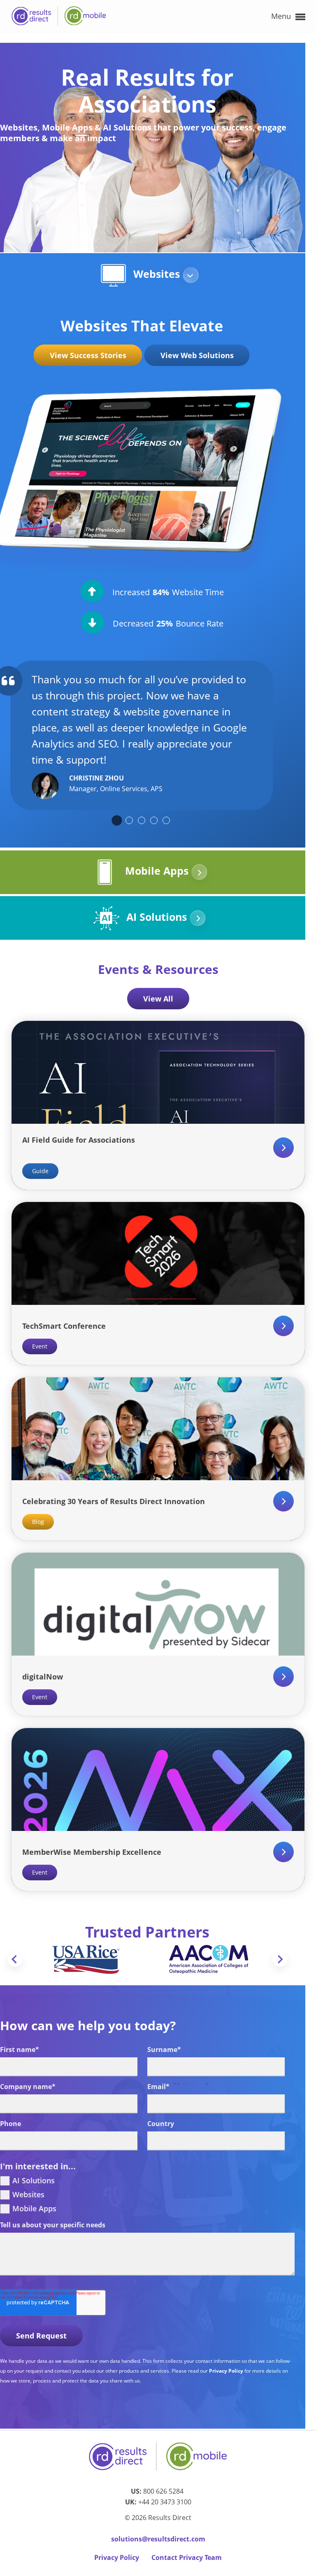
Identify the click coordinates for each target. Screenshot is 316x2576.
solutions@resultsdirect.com (158, 2539)
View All (158, 999)
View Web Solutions (197, 355)
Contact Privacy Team (187, 2557)
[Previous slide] (15, 1959)
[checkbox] (147, 2195)
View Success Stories (88, 355)
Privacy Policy (227, 2371)
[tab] (117, 820)
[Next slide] (280, 1959)
